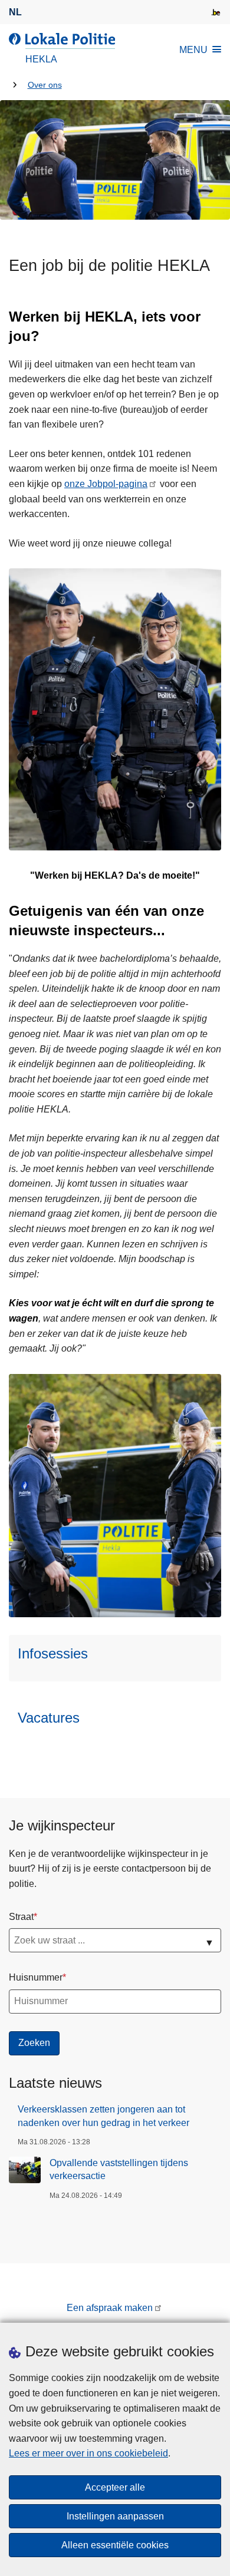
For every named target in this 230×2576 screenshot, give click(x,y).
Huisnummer (36, 1977)
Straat (21, 1917)
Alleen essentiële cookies (115, 2545)
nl (15, 12)
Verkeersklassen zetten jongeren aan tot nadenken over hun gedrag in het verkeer (103, 2116)
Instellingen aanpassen (115, 2516)
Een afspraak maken (110, 2308)
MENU (193, 50)
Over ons (45, 85)
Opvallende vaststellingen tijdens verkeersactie (119, 2169)
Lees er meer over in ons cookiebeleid (88, 2453)
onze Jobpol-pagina (106, 484)
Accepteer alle (115, 2487)
